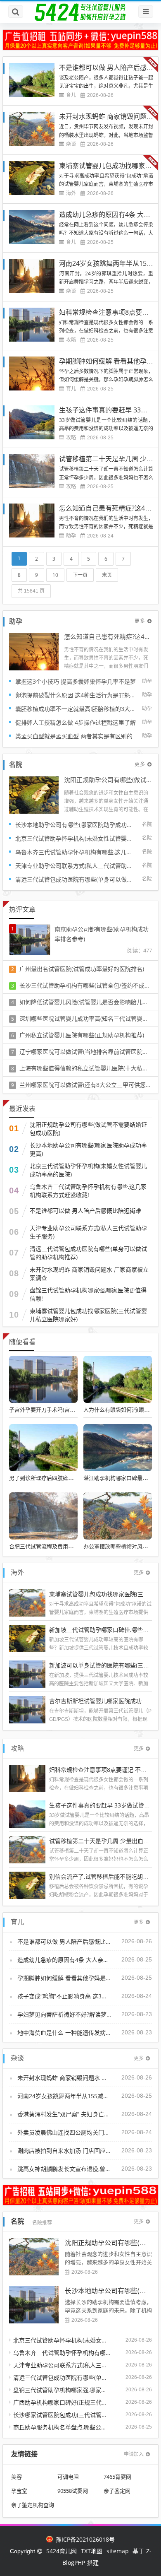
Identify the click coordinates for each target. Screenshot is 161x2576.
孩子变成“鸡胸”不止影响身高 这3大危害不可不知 (64, 1996)
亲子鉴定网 (117, 2491)
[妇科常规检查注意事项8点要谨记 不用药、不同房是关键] (27, 1778)
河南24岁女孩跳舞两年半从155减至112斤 (64, 2096)
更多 (140, 621)
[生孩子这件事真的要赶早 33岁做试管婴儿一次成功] (27, 1813)
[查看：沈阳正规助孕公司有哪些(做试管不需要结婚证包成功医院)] (34, 794)
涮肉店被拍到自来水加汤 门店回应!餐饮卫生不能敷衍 (64, 2151)
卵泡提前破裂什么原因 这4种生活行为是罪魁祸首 (76, 695)
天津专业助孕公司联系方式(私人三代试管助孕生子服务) (76, 866)
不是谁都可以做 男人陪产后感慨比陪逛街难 (85, 1211)
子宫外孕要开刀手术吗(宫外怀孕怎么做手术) (62, 1410)
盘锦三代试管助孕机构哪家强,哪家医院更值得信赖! (88, 1294)
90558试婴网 (73, 2491)
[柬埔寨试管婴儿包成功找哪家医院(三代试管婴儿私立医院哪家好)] (27, 1602)
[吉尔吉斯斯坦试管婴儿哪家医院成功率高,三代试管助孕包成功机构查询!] (27, 1709)
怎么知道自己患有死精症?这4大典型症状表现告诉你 (108, 637)
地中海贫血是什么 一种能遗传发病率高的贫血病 (64, 2033)
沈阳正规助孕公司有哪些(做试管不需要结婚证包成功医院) (108, 780)
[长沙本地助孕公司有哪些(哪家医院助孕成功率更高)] (34, 2305)
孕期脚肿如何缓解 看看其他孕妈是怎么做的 (64, 1978)
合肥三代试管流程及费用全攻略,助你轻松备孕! (64, 1546)
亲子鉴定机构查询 (33, 2505)
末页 (107, 575)
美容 (17, 2477)
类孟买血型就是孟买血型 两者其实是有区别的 (74, 736)
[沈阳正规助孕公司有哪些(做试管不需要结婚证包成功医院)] (34, 2257)
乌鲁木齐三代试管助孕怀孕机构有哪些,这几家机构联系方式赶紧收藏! (76, 852)
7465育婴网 (117, 2477)
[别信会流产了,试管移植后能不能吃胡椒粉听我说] (27, 1885)
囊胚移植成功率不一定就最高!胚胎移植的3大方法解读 (76, 709)
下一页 (80, 575)
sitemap (118, 2551)
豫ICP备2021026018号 (84, 2539)
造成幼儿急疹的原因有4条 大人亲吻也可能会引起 (64, 1960)
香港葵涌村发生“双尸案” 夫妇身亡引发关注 (64, 2114)
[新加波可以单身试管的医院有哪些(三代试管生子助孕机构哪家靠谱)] (27, 1673)
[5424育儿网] (80, 12)
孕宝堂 (19, 2491)
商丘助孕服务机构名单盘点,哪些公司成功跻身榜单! (62, 2427)
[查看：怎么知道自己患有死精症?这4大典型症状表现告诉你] (34, 651)
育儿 (71, 95)
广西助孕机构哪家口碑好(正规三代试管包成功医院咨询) (62, 2402)
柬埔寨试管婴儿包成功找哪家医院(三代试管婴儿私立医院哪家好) (88, 1315)
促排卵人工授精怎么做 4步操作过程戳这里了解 (76, 722)
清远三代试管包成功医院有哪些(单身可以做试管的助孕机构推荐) (76, 879)
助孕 (71, 536)
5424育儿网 (62, 2551)
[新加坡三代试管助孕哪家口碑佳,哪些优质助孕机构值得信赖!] (27, 1637)
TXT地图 (92, 2551)
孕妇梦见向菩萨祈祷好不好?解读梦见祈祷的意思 (64, 2014)
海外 (71, 193)
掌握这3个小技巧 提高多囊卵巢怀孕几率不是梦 (76, 681)
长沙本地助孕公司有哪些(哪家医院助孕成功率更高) (76, 825)
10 (55, 575)
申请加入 (134, 2454)
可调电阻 (68, 2477)
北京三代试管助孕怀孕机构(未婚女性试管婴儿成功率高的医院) (76, 838)
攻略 (71, 340)
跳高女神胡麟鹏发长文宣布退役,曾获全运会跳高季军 (64, 2169)
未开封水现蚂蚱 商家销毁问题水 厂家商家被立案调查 (89, 1274)
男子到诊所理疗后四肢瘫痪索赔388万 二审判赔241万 (72, 1478)
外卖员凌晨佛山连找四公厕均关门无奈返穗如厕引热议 (64, 2132)
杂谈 (71, 144)
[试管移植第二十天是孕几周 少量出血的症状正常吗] (27, 1849)
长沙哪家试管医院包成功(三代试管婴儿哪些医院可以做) (62, 2415)
